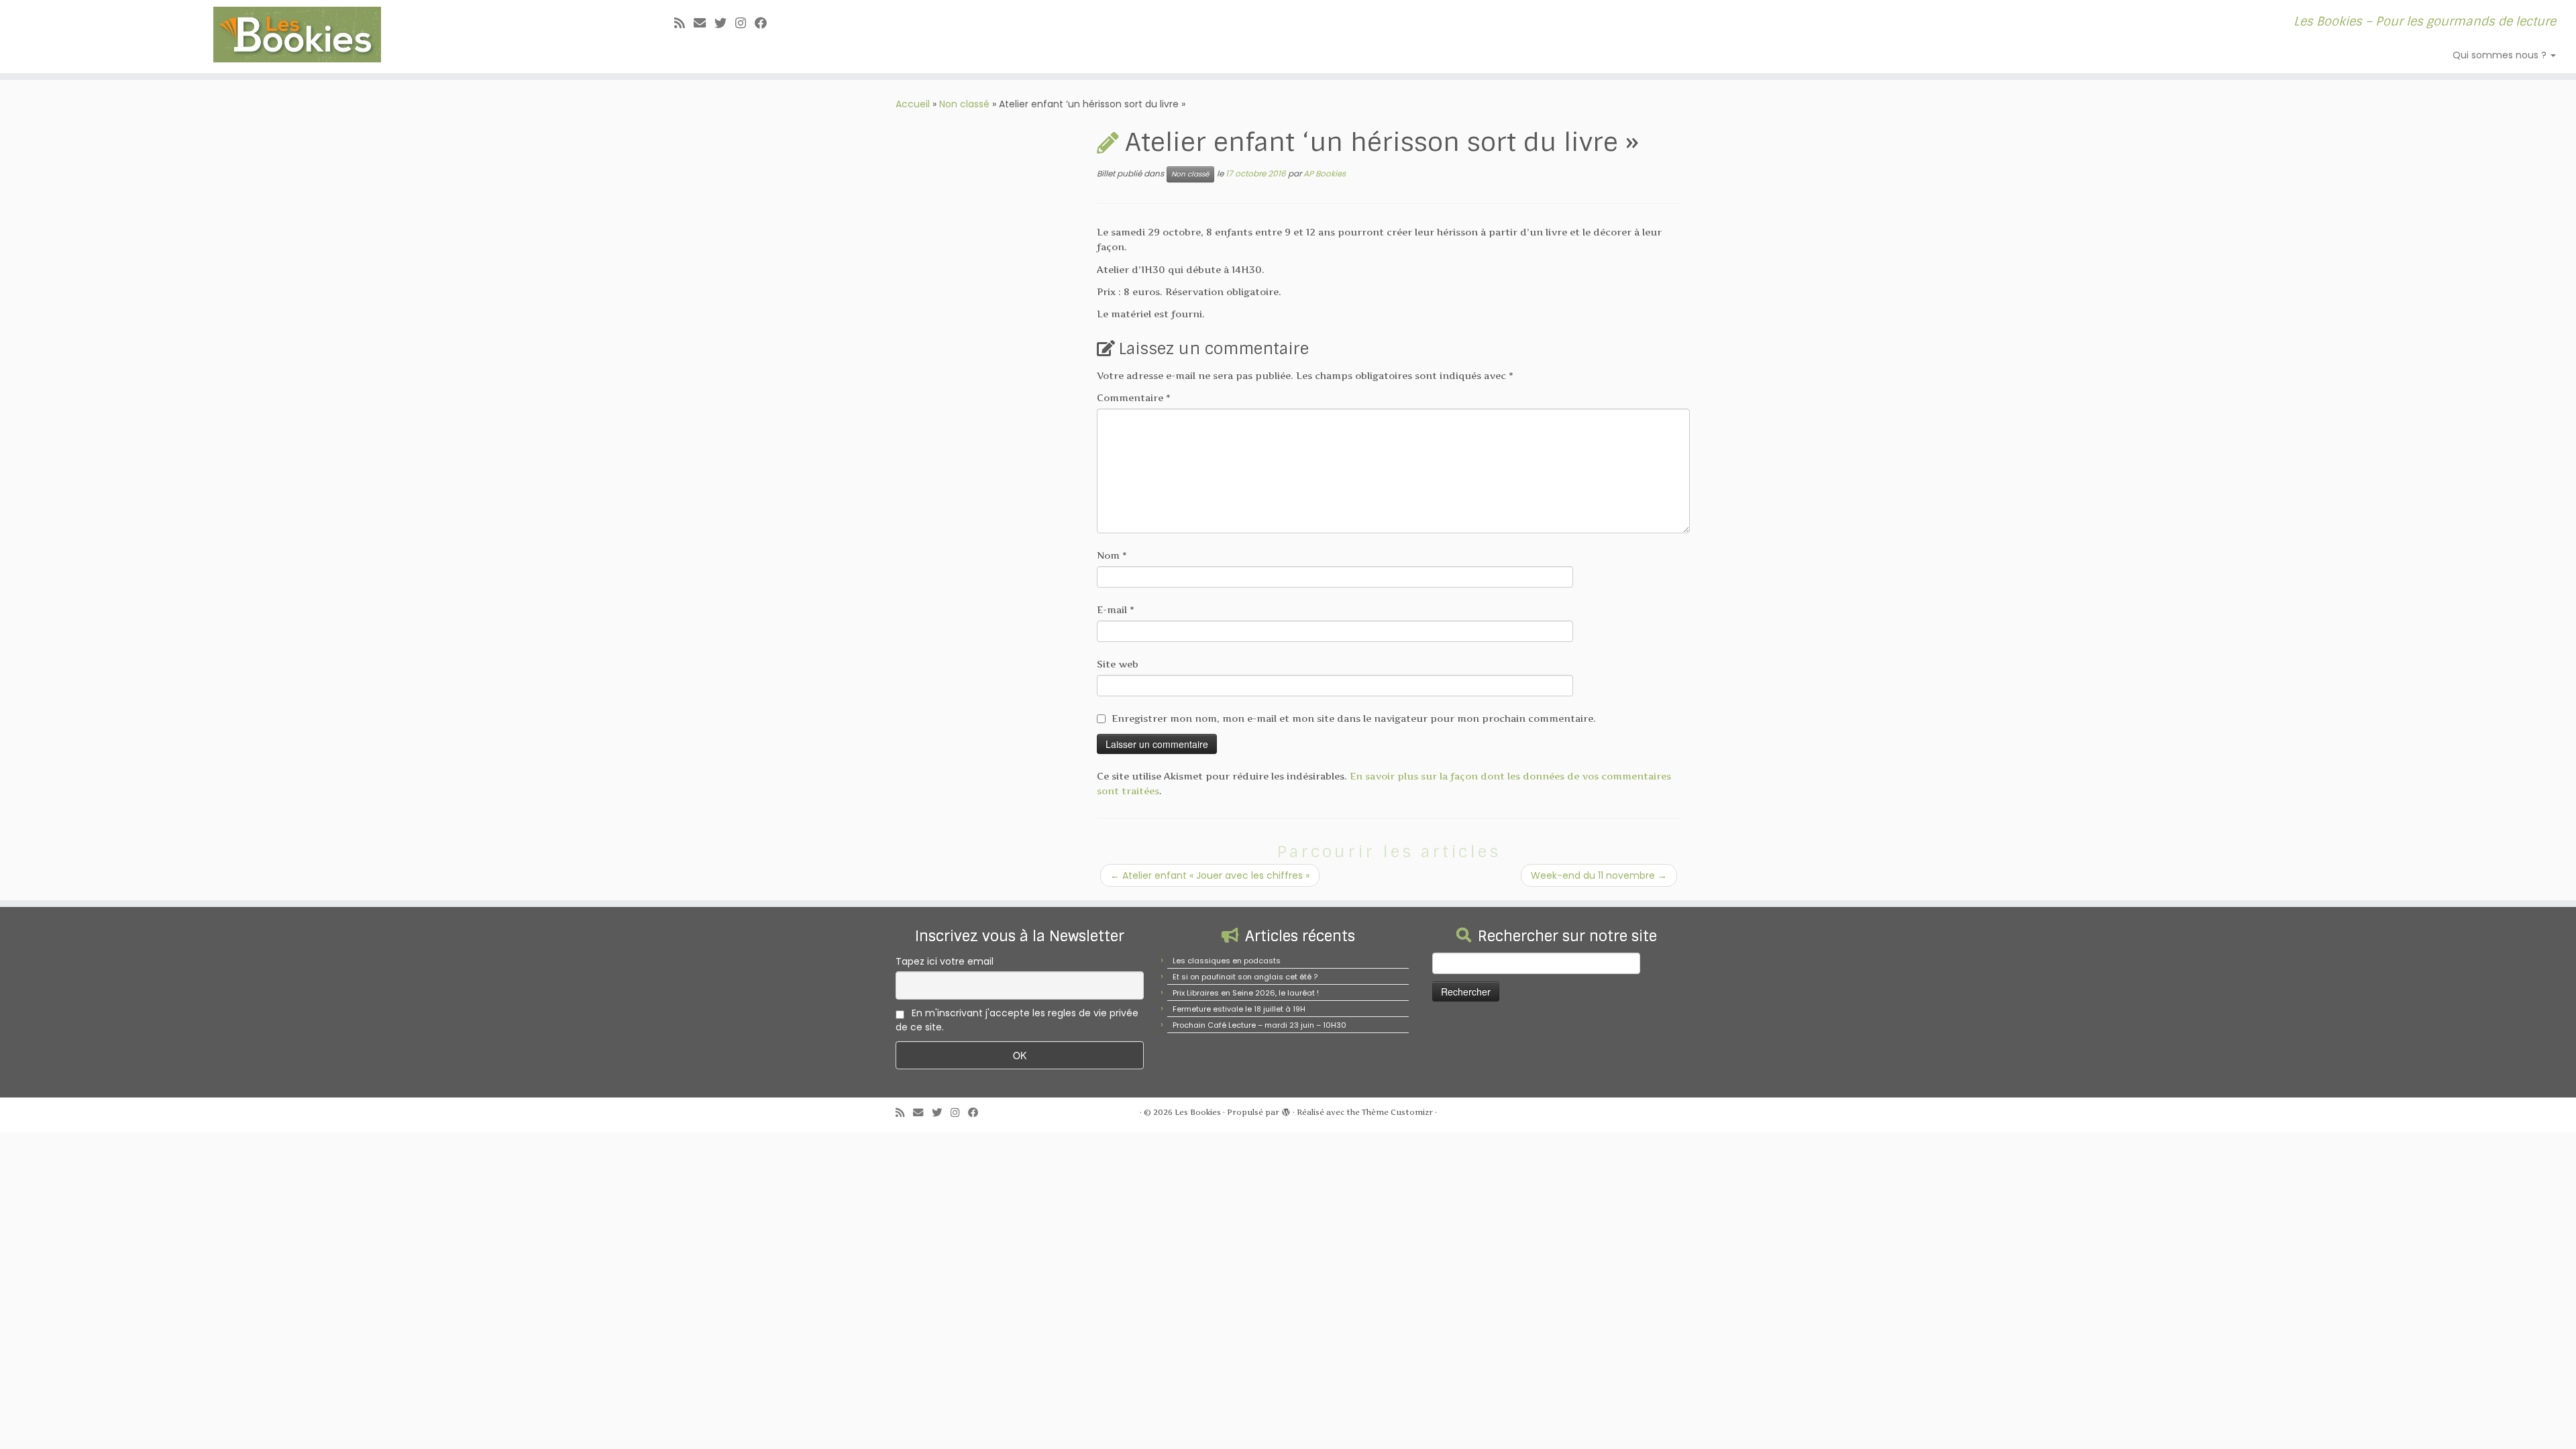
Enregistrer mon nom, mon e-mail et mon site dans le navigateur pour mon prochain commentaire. (1354, 718)
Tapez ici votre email (945, 961)
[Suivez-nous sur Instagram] (745, 23)
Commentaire (1134, 397)
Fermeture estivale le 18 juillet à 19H (1239, 1009)
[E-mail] (704, 23)
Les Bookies (1198, 1112)
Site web (1118, 664)
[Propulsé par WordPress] (1286, 1110)
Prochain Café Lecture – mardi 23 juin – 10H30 (1259, 1025)
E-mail (1116, 609)
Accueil (913, 104)
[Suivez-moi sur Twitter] (725, 23)
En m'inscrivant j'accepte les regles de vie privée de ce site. (1017, 1020)
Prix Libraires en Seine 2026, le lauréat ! (1246, 993)
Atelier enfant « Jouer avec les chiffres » (1210, 875)
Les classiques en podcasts (1227, 961)
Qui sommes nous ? (2501, 55)
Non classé (964, 104)
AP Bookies (1325, 173)
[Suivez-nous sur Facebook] (765, 23)
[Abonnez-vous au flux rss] (684, 23)
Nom (1112, 555)
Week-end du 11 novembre (1599, 875)
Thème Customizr (1397, 1112)
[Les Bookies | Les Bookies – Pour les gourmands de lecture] (297, 35)
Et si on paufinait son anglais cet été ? (1245, 977)
